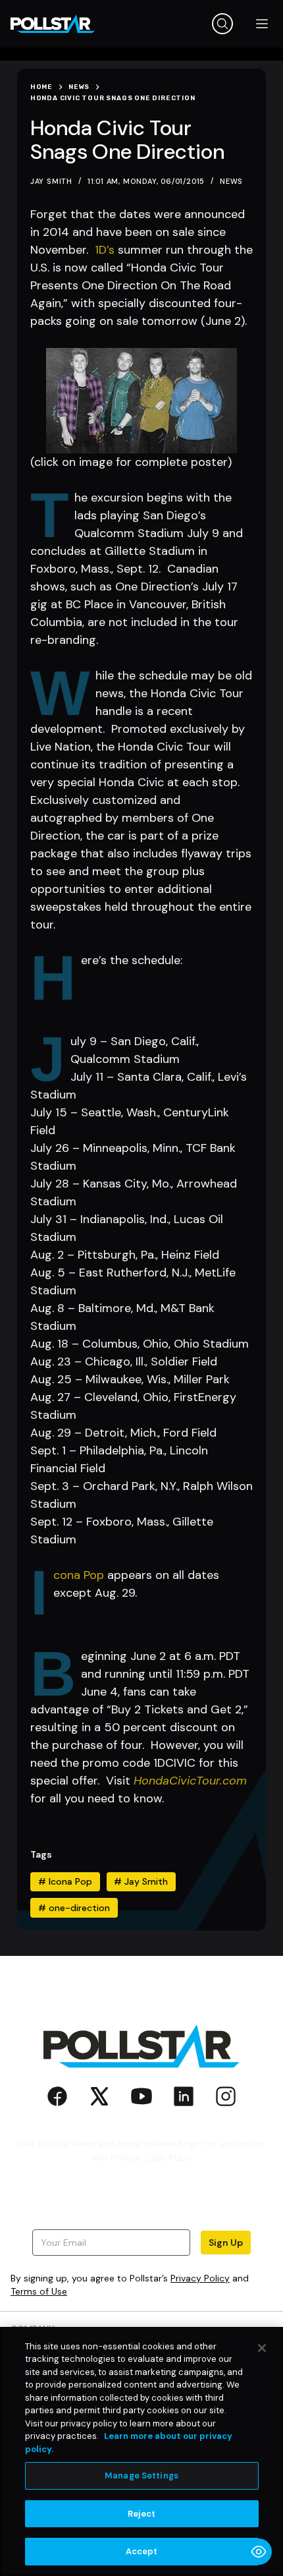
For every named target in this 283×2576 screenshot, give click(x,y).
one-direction (74, 1908)
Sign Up (226, 2243)
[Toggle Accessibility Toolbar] (259, 2552)
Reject (142, 2514)
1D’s (105, 250)
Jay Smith (141, 1881)
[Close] (262, 2348)
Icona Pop (79, 1575)
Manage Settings (141, 2476)
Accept (142, 2551)
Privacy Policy (200, 2278)
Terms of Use (39, 2291)
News (231, 181)
